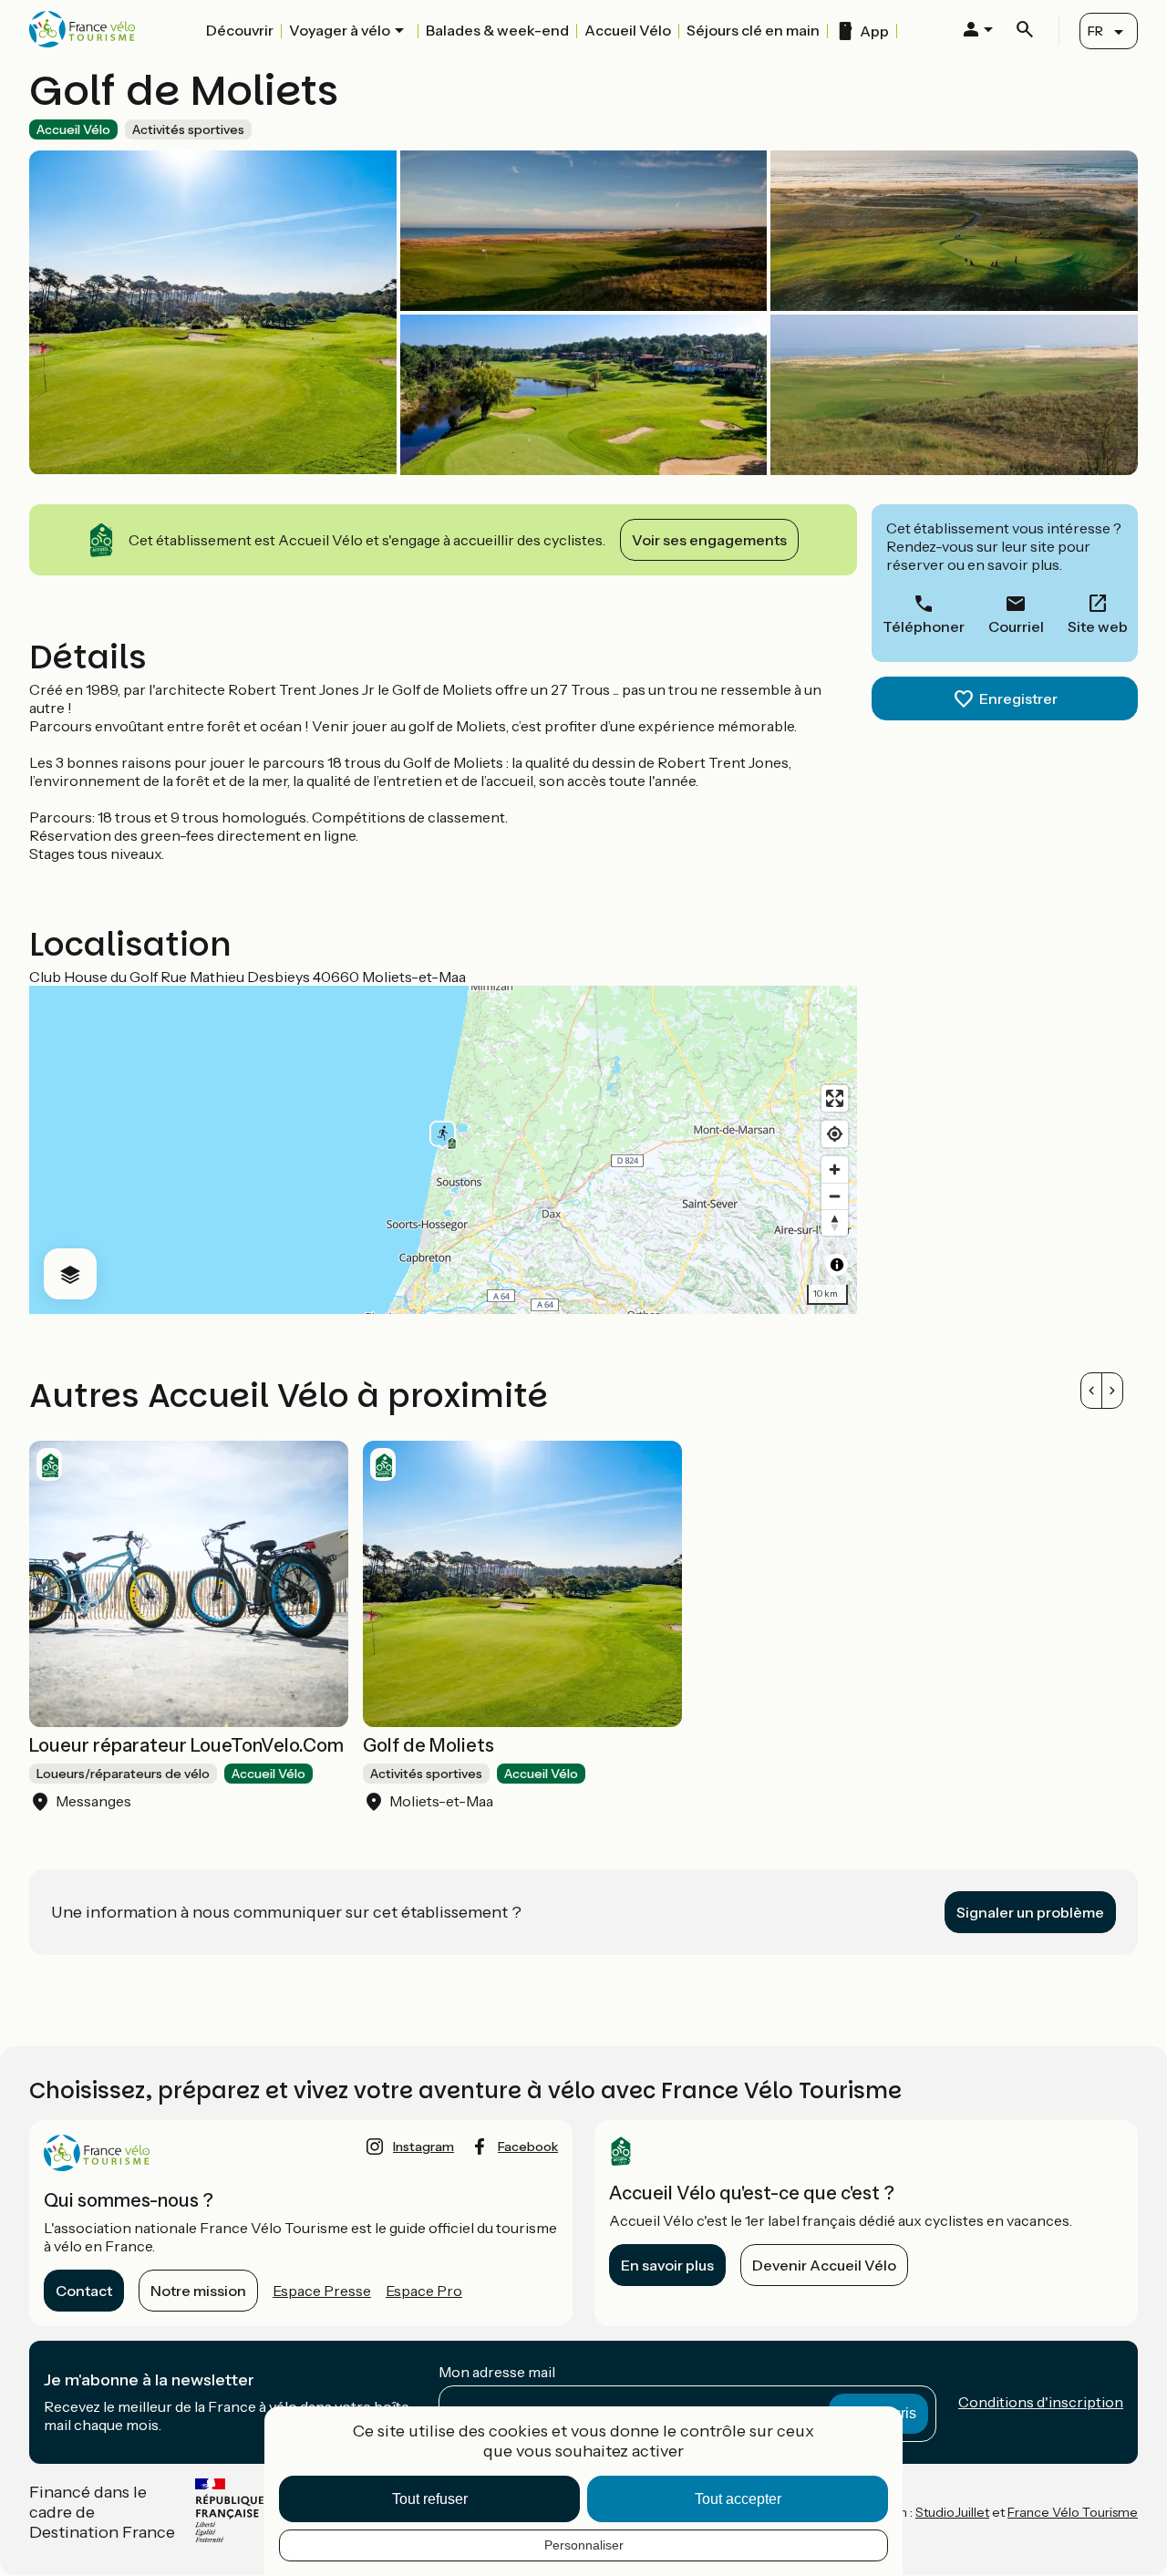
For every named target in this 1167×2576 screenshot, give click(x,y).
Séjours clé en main (753, 30)
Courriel (1016, 626)
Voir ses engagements (709, 540)
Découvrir (240, 30)
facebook (528, 2147)
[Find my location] (835, 1134)
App (874, 31)
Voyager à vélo (340, 30)
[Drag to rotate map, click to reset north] (835, 1222)
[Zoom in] (835, 1169)
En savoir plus (667, 2265)
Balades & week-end (497, 30)
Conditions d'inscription (1041, 2402)
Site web (1098, 626)
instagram (423, 2147)
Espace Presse (322, 2291)
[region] (443, 1150)
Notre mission (198, 2291)
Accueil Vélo (628, 30)
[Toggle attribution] (837, 1265)
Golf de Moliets (429, 1745)
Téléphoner (924, 626)
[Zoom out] (835, 1196)
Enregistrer (1018, 698)
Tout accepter (738, 2499)
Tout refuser (430, 2499)
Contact (84, 2291)
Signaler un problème (1030, 1912)
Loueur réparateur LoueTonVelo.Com (186, 1745)
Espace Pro (424, 2291)
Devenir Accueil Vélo (824, 2265)
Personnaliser (584, 2545)
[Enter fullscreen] (835, 1098)
